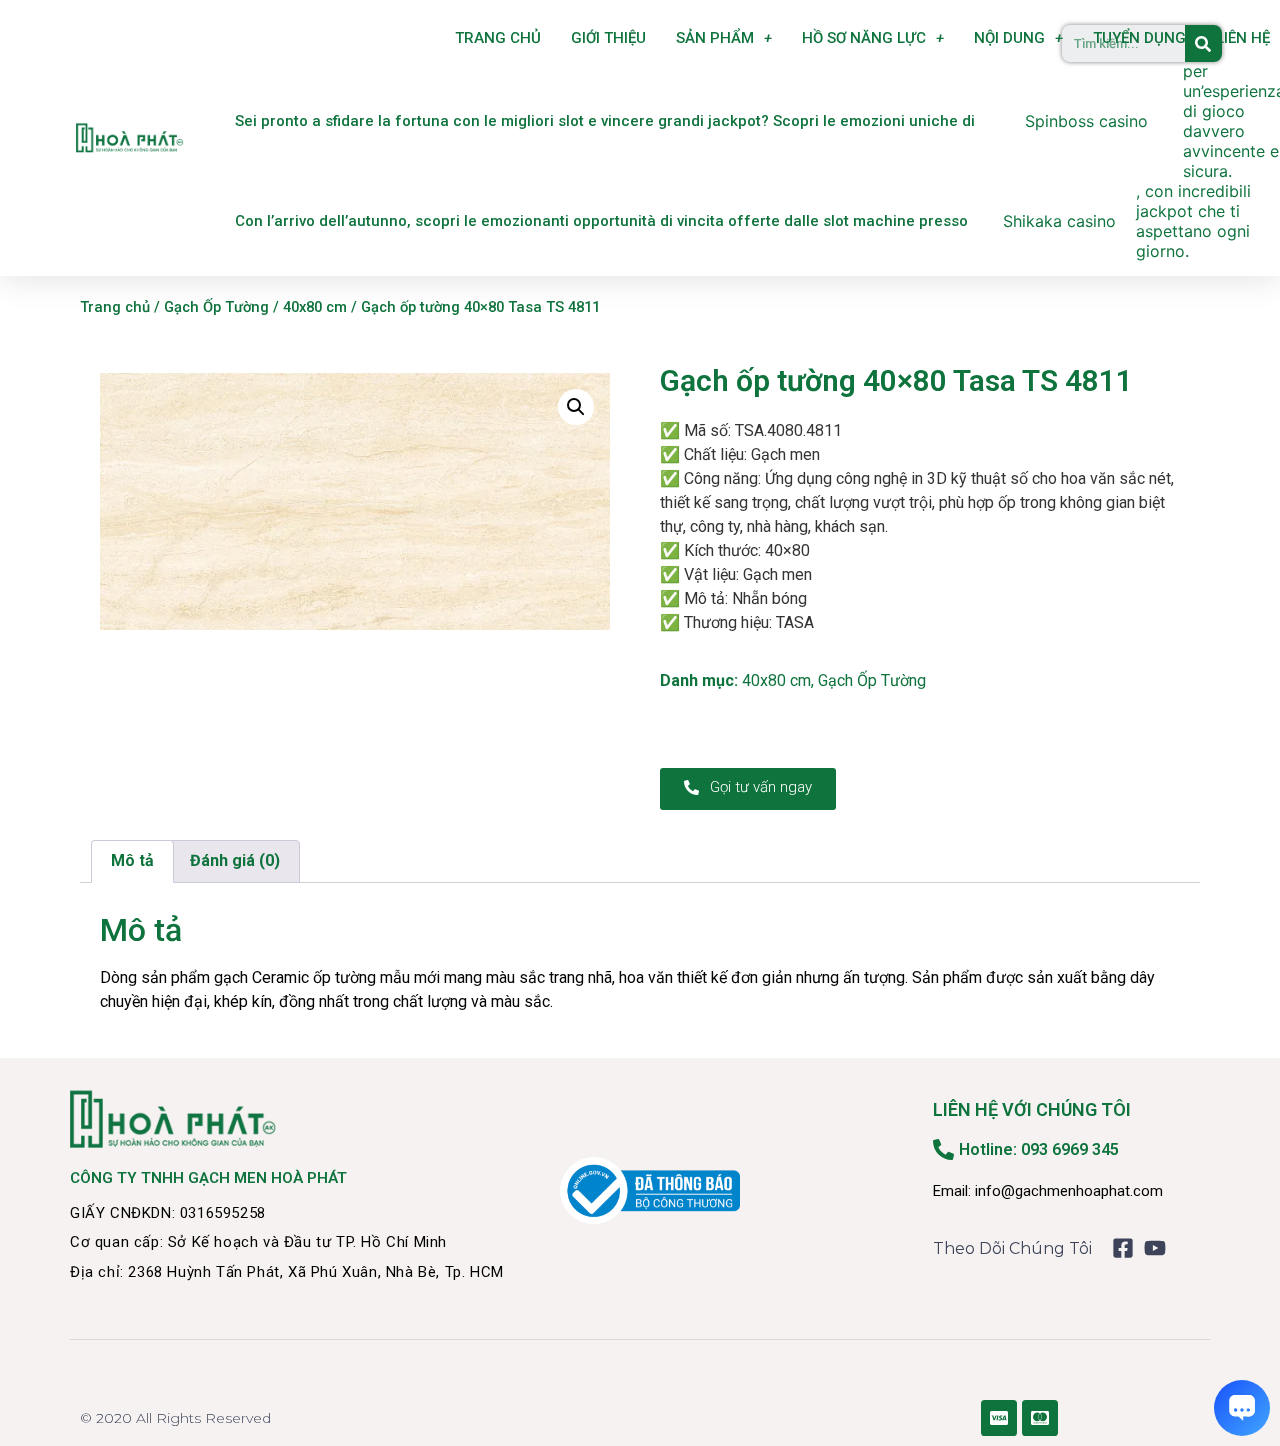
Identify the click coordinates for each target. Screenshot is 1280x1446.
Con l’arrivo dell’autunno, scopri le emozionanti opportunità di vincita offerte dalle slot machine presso (601, 221)
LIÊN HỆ (1243, 38)
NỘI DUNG (1009, 38)
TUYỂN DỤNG (1139, 38)
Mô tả (132, 860)
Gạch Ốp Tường (216, 307)
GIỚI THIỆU (608, 38)
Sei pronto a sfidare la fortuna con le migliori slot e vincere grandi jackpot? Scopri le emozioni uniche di (605, 121)
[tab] (132, 862)
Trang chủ (115, 307)
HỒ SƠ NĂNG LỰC (864, 38)
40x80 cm (315, 307)
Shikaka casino (1059, 221)
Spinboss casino (1086, 121)
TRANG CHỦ (498, 38)
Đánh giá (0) (235, 860)
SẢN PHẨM (715, 38)
